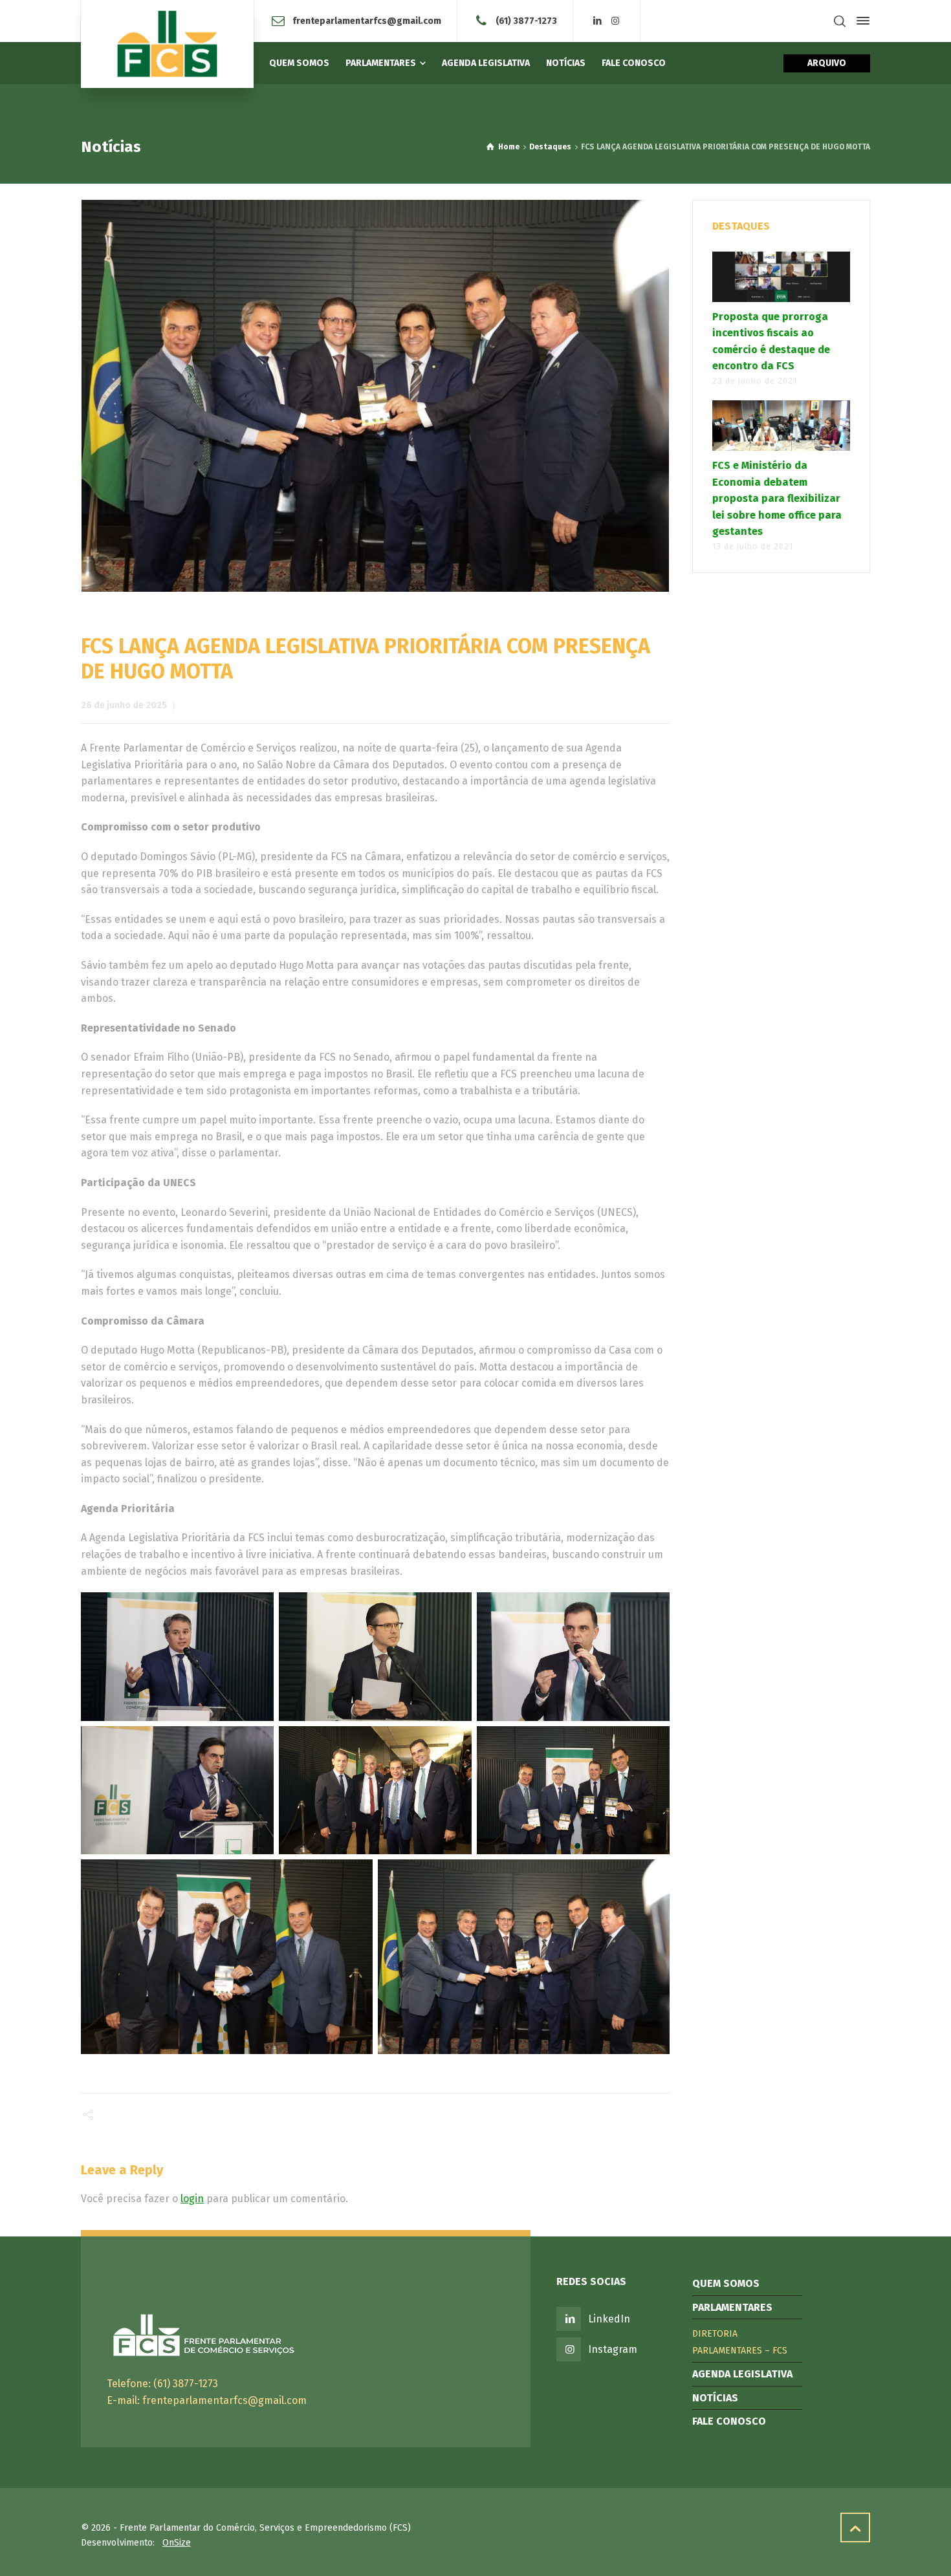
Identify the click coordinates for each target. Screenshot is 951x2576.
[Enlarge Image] (376, 396)
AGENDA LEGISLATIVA (742, 2374)
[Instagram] (615, 21)
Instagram (613, 2349)
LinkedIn (609, 2319)
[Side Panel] (860, 21)
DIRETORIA (715, 2334)
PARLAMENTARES (732, 2307)
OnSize (177, 2543)
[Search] (840, 21)
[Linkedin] (598, 21)
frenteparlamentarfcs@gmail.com (367, 20)
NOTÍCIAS (715, 2398)
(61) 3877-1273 (526, 20)
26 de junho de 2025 (124, 705)
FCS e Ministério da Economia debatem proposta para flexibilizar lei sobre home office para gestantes (777, 498)
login (192, 2199)
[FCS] (167, 44)
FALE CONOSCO (729, 2421)
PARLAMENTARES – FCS (740, 2351)
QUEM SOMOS (726, 2283)
